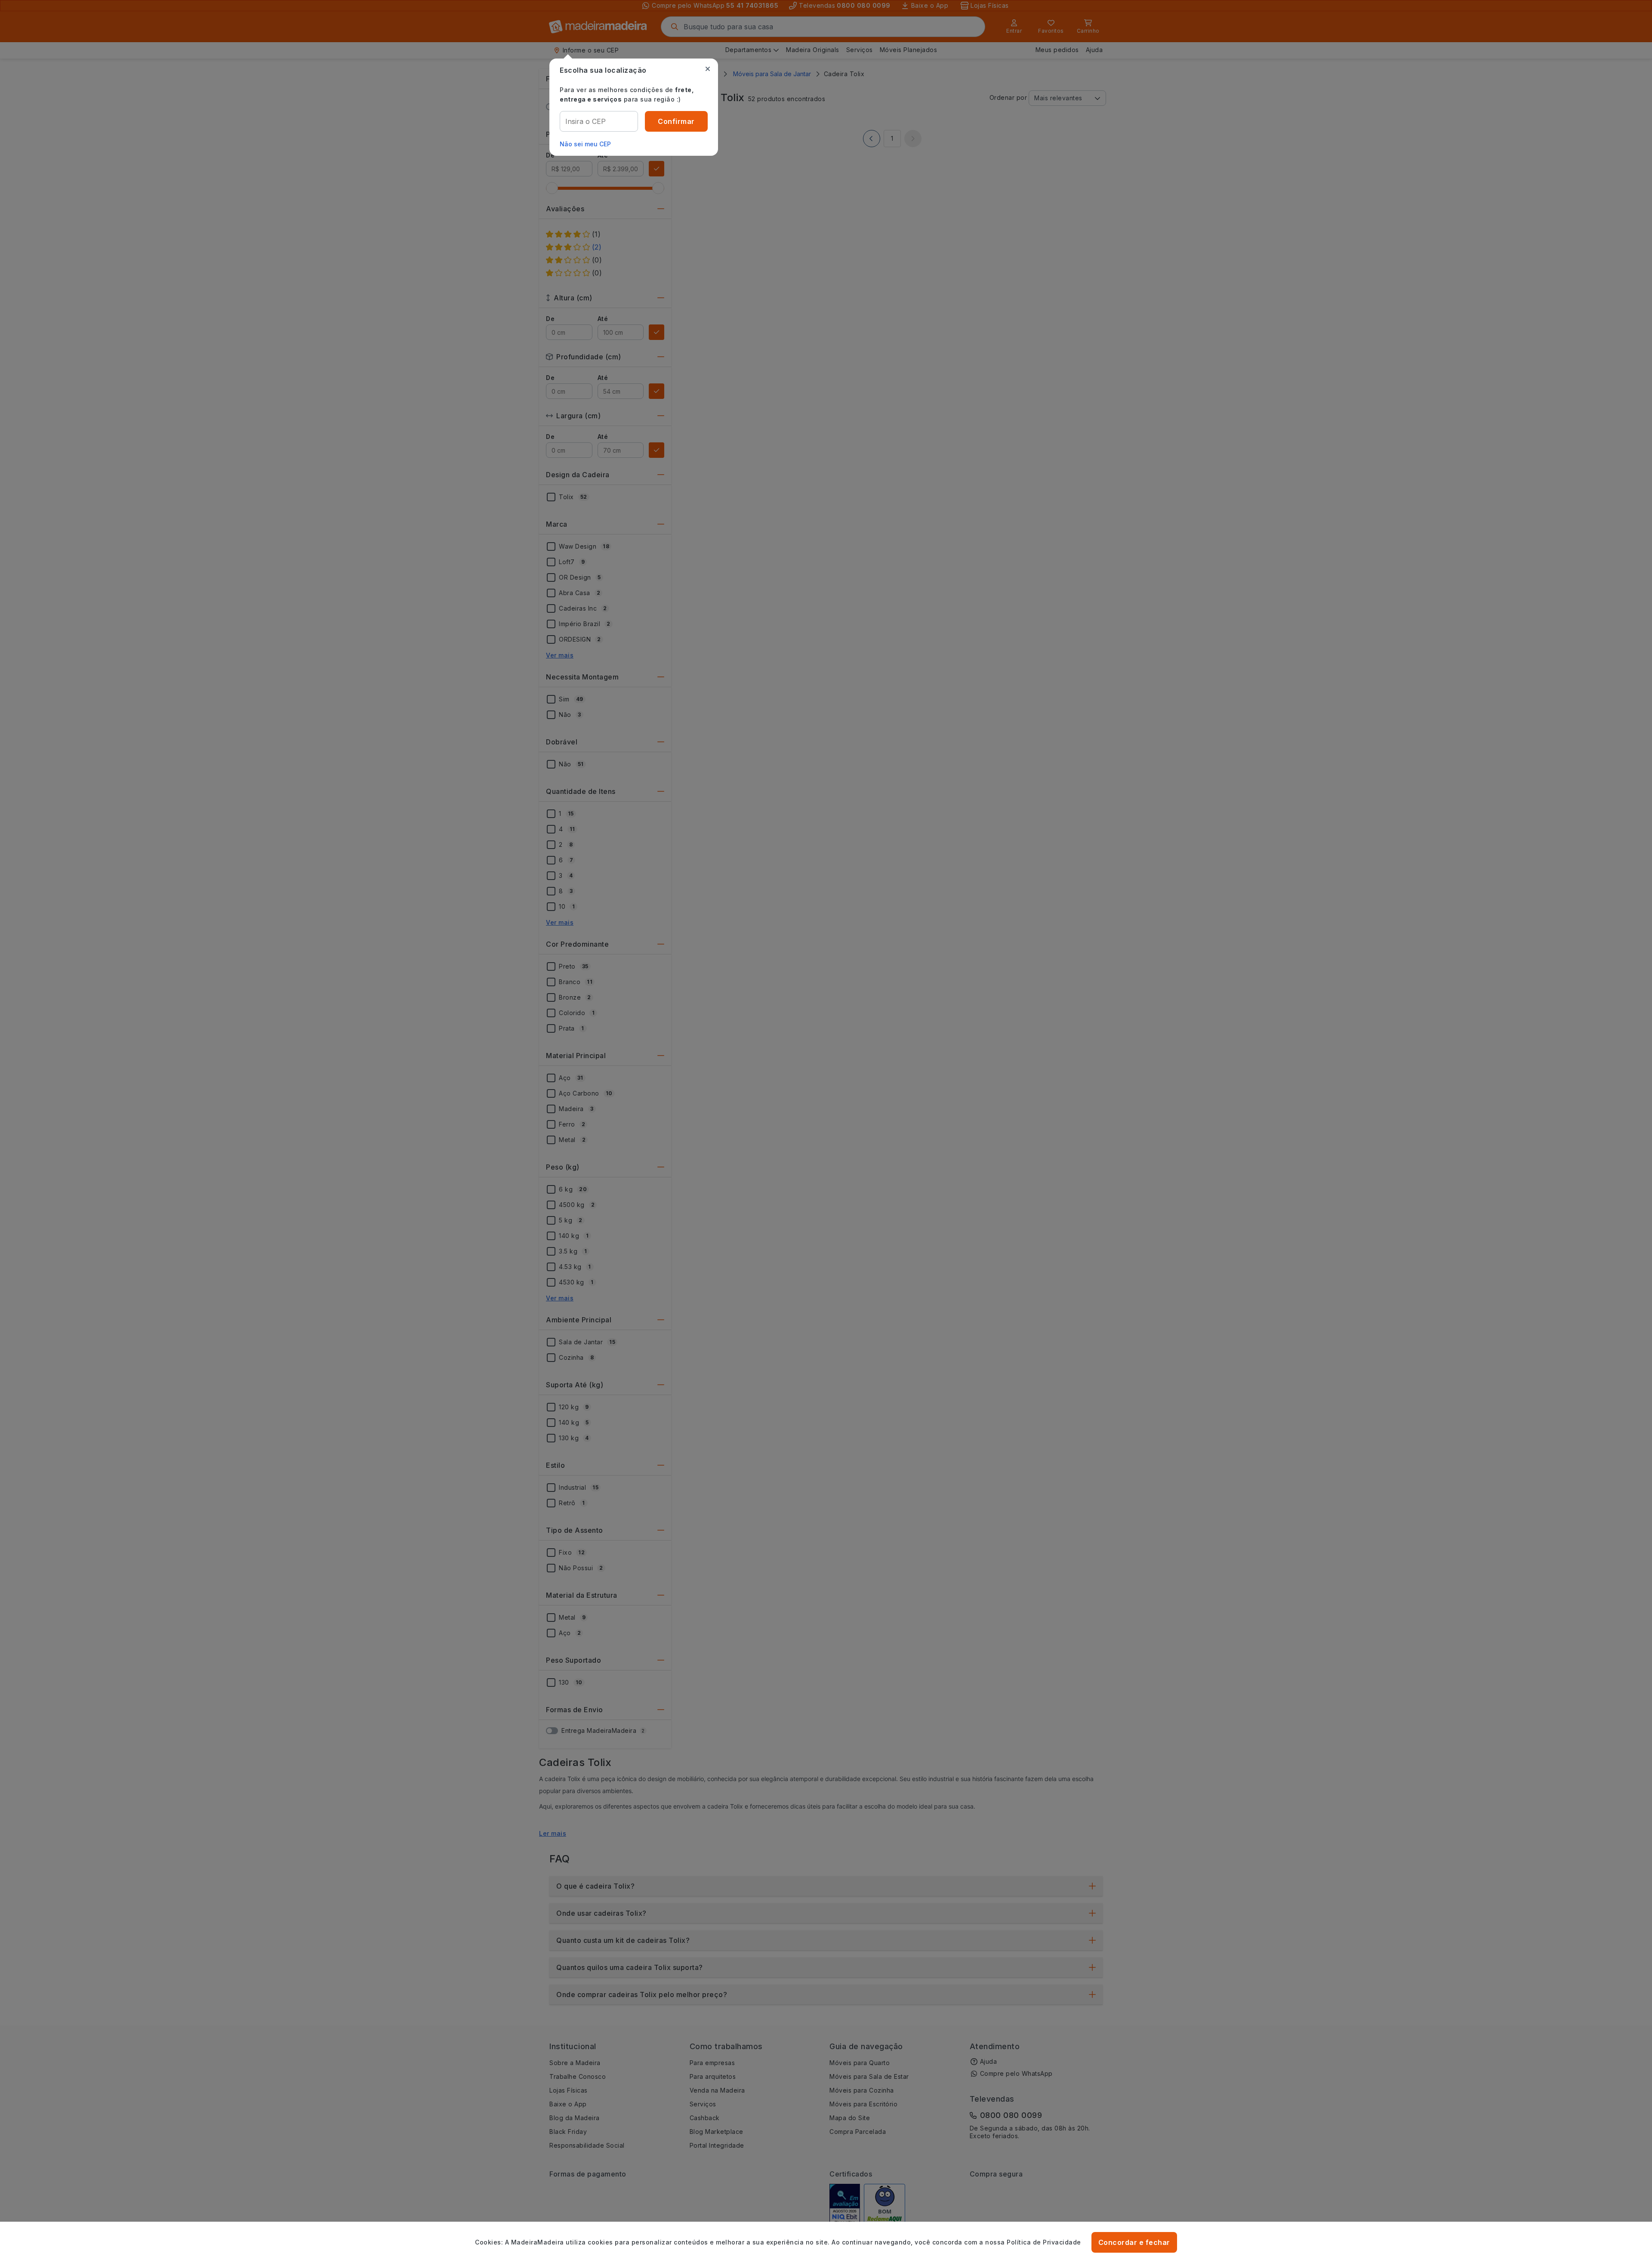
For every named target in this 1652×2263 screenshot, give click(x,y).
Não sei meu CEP (585, 144)
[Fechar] (708, 69)
